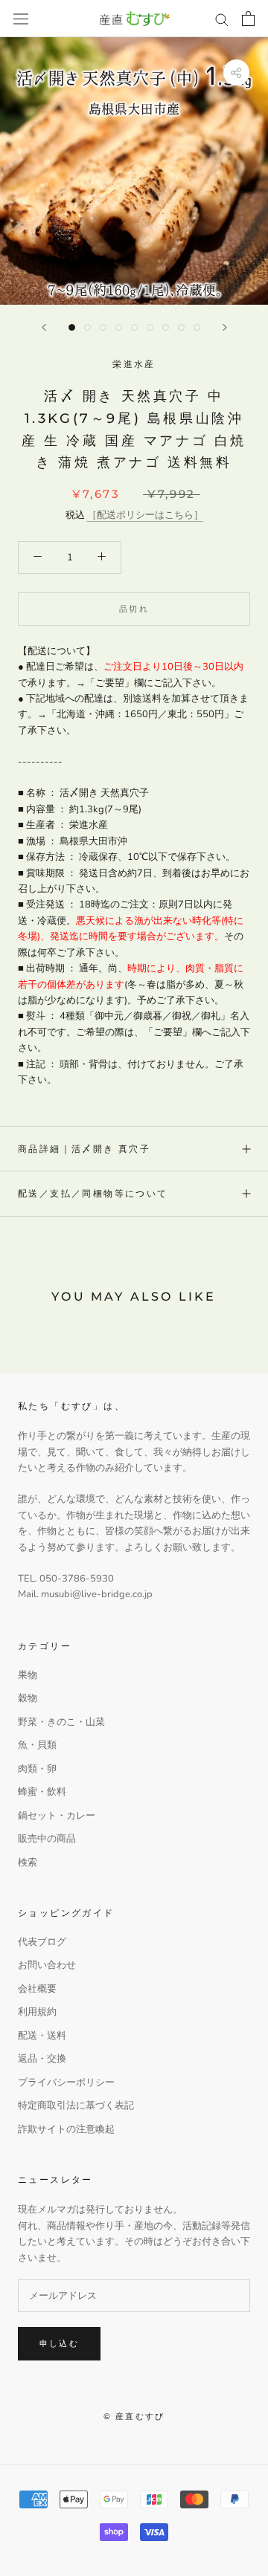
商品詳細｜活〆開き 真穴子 (84, 1149)
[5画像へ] (134, 327)
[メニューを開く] (21, 19)
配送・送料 (42, 2036)
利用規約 (37, 2012)
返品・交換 (42, 2059)
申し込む (59, 2343)
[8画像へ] (181, 327)
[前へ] (44, 327)
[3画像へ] (103, 327)
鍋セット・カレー (57, 1816)
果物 (28, 1675)
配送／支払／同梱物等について (93, 1193)
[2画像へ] (87, 327)
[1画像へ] (72, 327)
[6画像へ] (150, 327)
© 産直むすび (134, 2416)
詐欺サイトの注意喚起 (66, 2129)
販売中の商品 (47, 1839)
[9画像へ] (197, 327)
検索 (28, 1863)
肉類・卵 (37, 1769)
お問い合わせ (47, 1965)
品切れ (134, 609)
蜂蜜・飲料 (42, 1792)
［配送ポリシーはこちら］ (145, 515)
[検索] (222, 19)
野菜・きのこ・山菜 (61, 1722)
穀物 (28, 1698)
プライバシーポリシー (66, 2083)
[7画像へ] (166, 327)
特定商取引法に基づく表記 (76, 2106)
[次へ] (225, 327)
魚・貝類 (37, 1745)
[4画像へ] (119, 327)
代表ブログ (42, 1942)
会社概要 (37, 1989)
